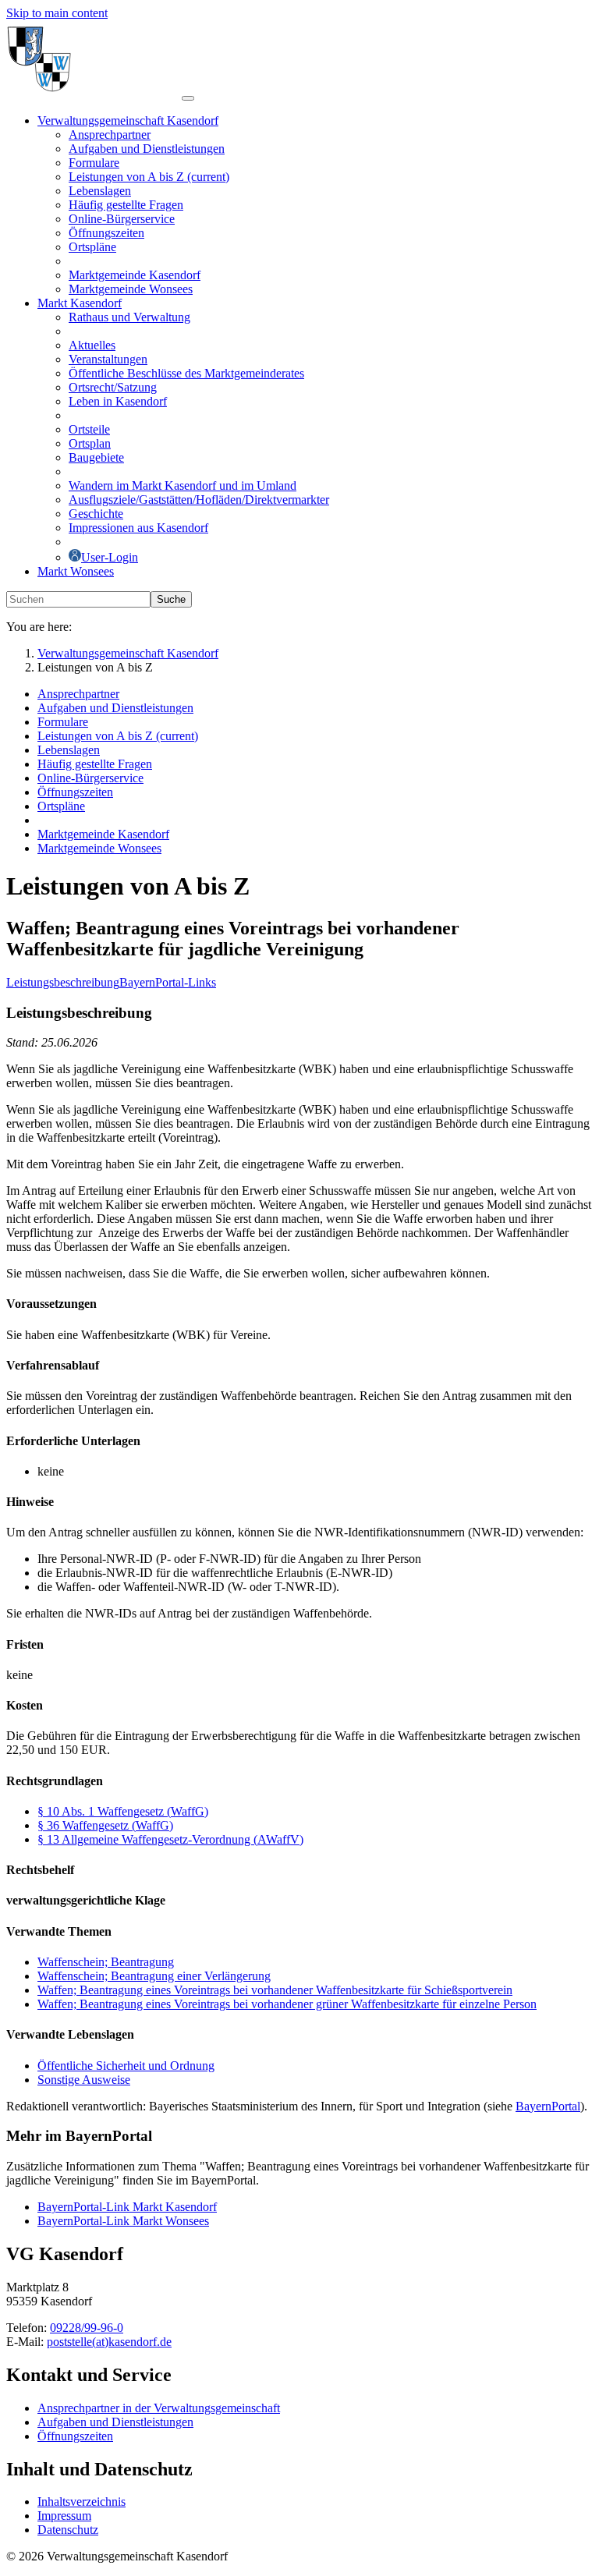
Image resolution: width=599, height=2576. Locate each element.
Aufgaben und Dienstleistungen (115, 2422)
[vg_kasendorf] (94, 94)
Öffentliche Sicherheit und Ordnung (126, 2066)
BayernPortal (548, 2106)
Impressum (64, 2516)
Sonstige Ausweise (84, 2080)
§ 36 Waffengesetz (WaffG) (105, 1825)
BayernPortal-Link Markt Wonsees (123, 2221)
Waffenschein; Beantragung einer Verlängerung (154, 1976)
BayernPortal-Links (168, 982)
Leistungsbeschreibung (63, 982)
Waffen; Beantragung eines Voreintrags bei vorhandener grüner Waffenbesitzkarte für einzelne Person (287, 2004)
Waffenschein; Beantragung (106, 1962)
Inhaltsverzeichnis (82, 2502)
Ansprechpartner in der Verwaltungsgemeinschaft (159, 2408)
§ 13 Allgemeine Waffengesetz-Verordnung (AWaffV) (170, 1839)
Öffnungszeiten (75, 2436)
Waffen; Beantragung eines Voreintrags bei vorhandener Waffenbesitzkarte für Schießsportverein (275, 1990)
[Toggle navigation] (188, 98)
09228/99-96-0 (87, 2328)
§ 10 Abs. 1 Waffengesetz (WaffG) (123, 1811)
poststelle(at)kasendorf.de (109, 2342)
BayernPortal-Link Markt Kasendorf (127, 2207)
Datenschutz (68, 2530)
